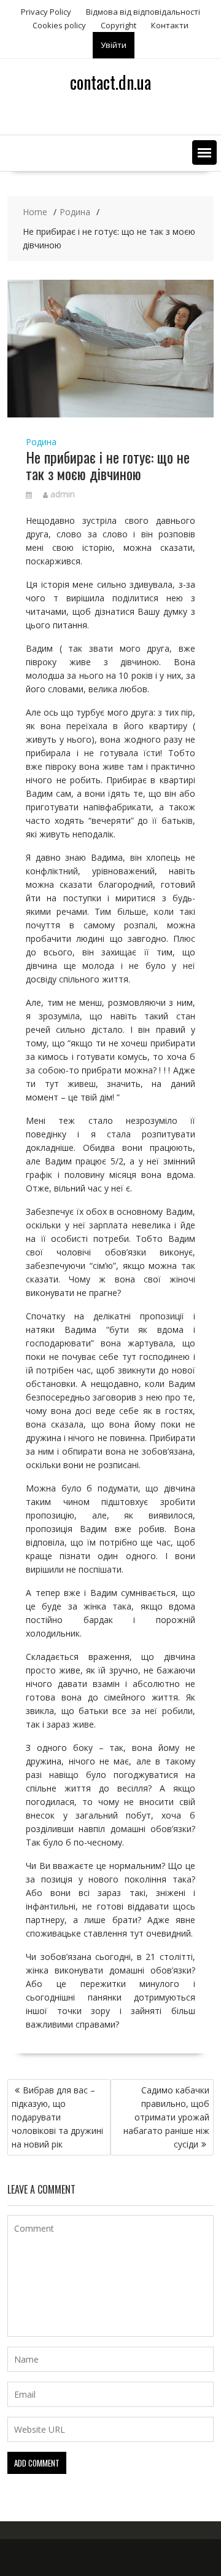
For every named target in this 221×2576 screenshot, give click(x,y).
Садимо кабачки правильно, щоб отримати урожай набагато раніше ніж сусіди (166, 2117)
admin (63, 494)
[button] (204, 152)
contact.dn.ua (110, 82)
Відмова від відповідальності (143, 12)
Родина (41, 442)
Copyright (118, 25)
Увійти (114, 45)
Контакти (170, 25)
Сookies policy (59, 25)
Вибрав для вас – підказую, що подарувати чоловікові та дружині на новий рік (57, 2117)
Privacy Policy (46, 12)
